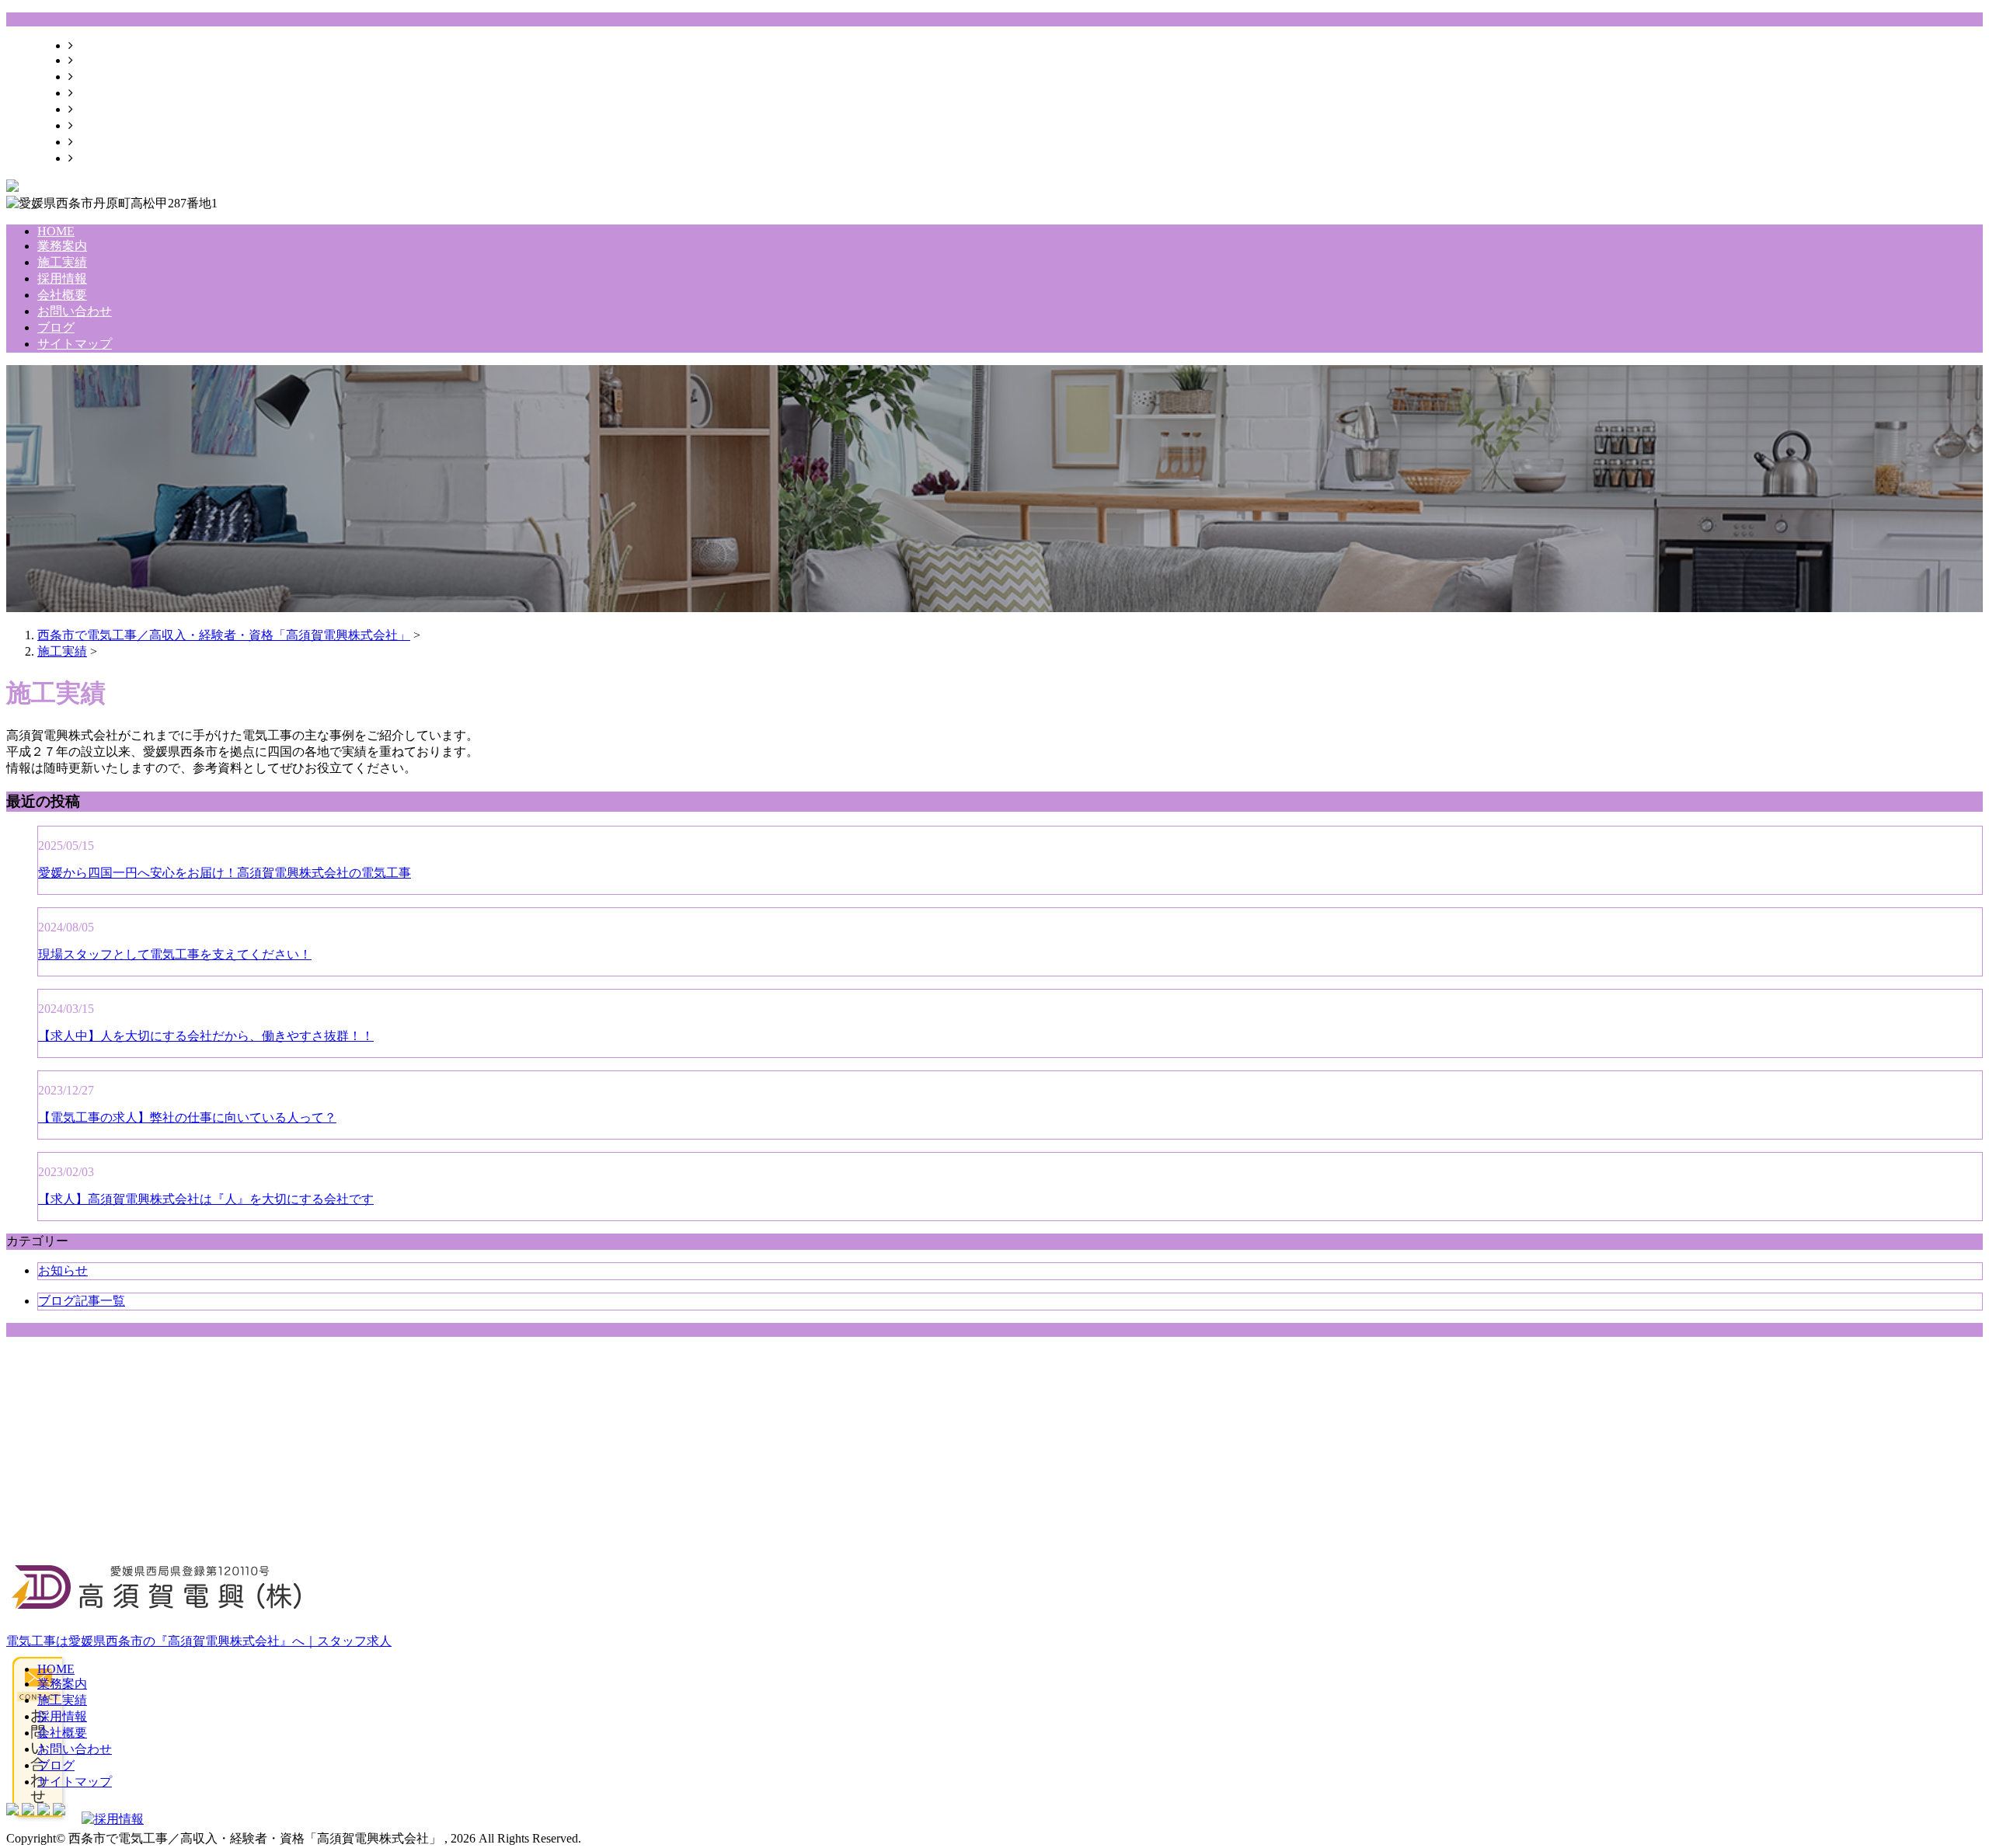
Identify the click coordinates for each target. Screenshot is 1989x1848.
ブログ (92, 142)
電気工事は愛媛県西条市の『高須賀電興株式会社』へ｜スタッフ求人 (199, 1641)
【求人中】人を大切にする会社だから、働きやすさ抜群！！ (206, 1036)
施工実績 (98, 77)
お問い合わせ (110, 125)
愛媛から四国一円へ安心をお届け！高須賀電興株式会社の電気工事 (225, 873)
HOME (92, 45)
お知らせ (63, 1270)
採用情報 (98, 93)
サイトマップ (110, 158)
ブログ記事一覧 (82, 1301)
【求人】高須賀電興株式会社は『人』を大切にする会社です (206, 1199)
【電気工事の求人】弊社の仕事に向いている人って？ (187, 1117)
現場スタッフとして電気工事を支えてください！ (175, 954)
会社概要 (98, 109)
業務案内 (98, 60)
